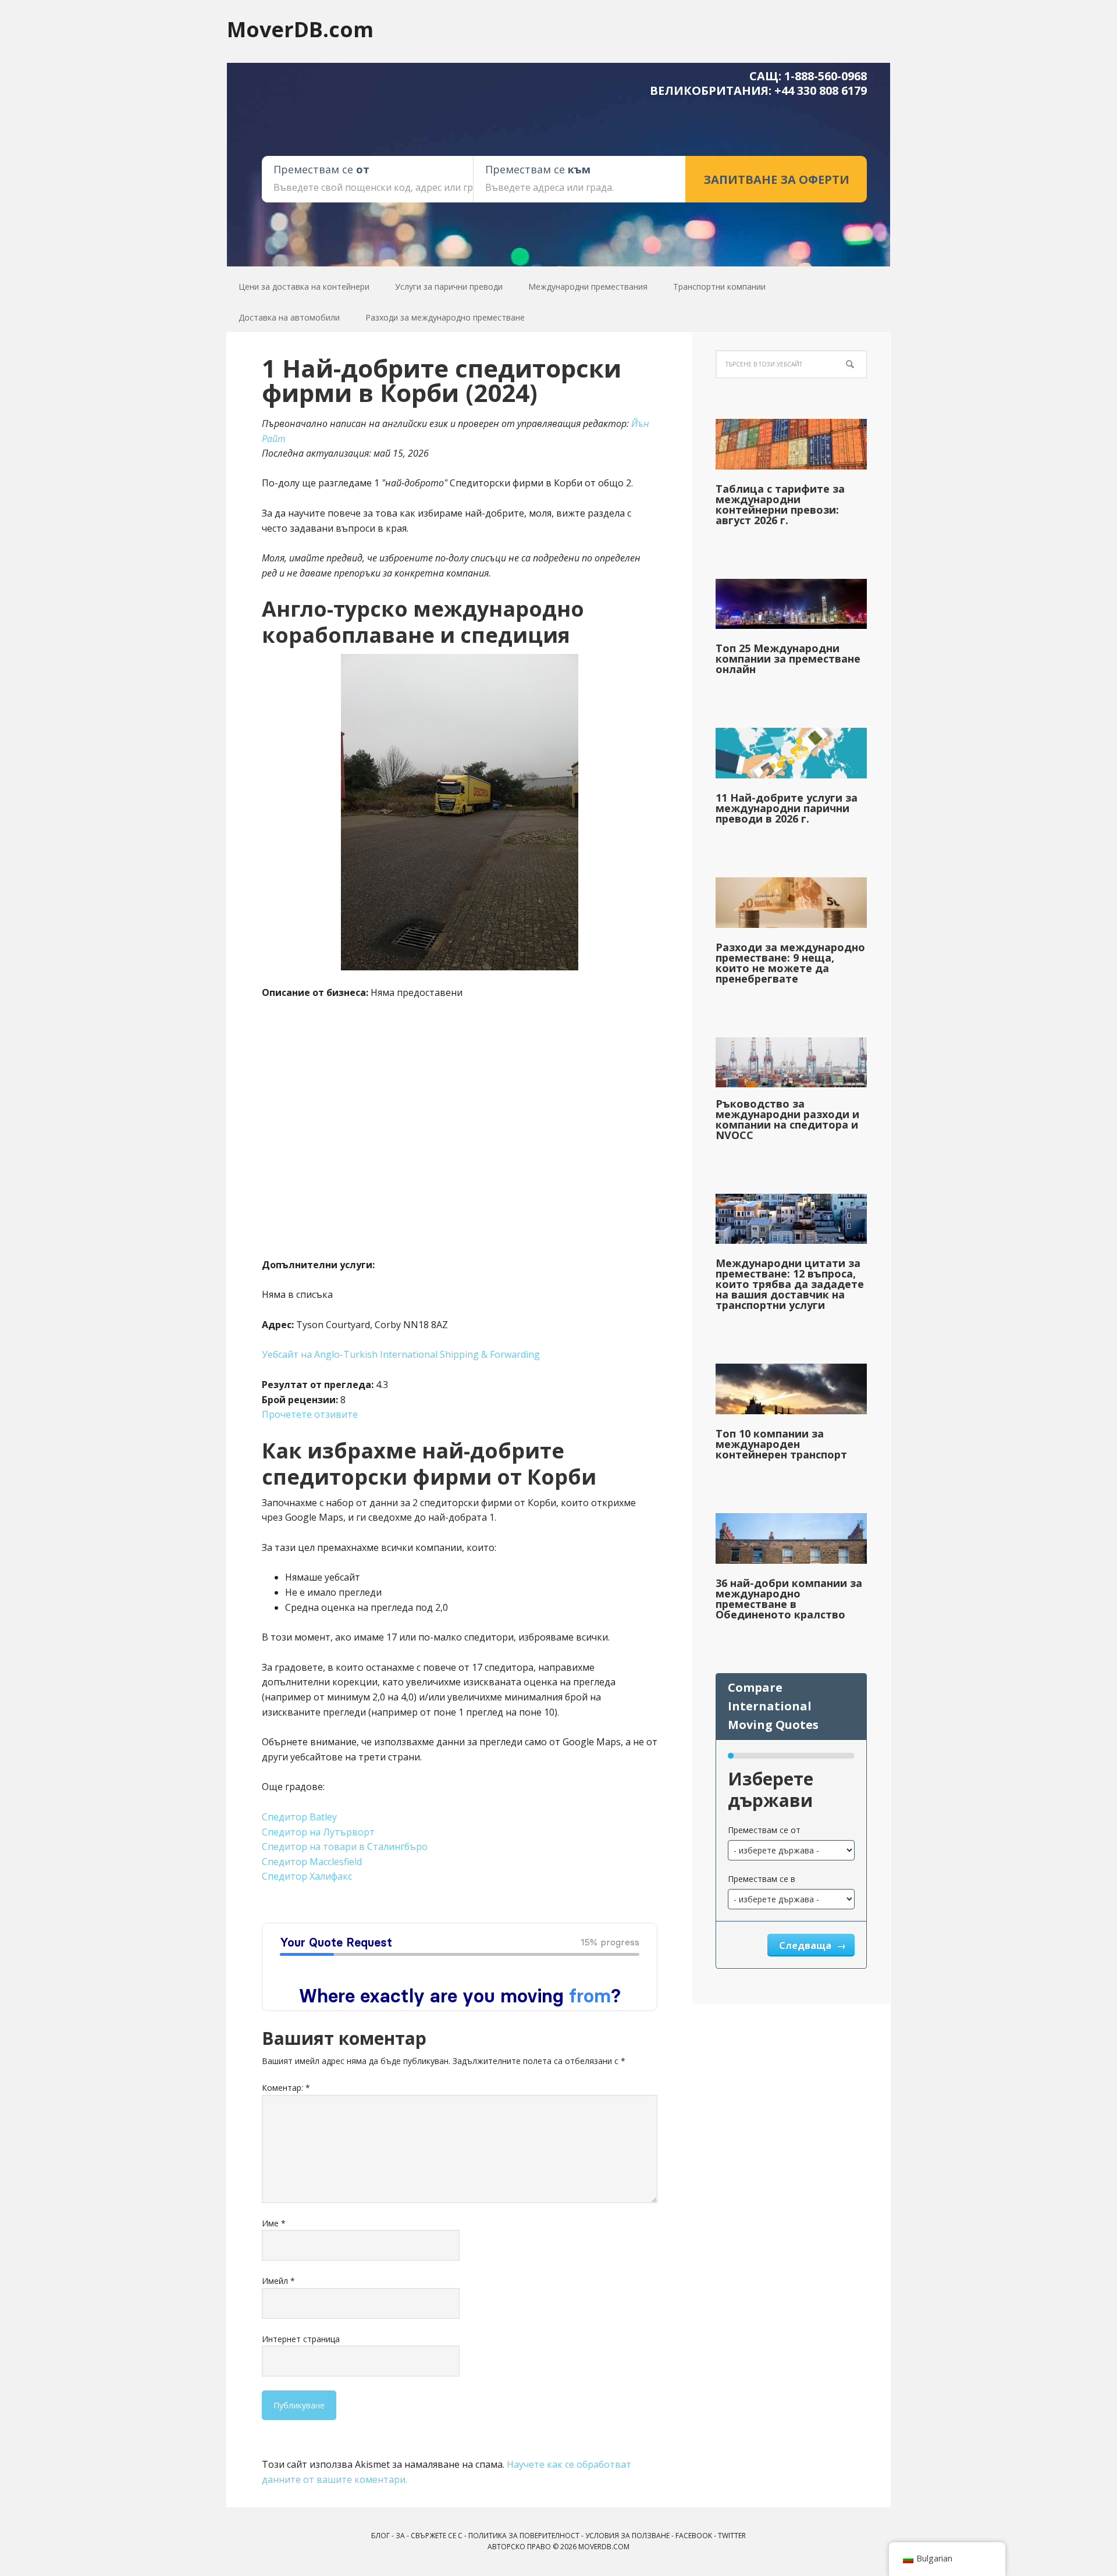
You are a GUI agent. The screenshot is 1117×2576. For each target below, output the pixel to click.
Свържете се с (437, 2536)
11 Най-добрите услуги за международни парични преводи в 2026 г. (787, 808)
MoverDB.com (300, 29)
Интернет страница (301, 2339)
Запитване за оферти (776, 179)
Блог (380, 2536)
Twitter (732, 2536)
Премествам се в (762, 1879)
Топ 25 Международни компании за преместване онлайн (788, 659)
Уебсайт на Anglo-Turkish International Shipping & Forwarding (401, 1354)
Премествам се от (764, 1830)
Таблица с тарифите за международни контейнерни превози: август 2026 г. (780, 504)
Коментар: (286, 2088)
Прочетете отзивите (310, 1414)
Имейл (278, 2281)
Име (274, 2223)
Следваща (806, 1945)
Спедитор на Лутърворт (318, 1832)
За (400, 2536)
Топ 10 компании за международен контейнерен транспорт (781, 1444)
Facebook (694, 2536)
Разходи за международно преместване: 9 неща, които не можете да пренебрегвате (790, 963)
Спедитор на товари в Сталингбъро (345, 1846)
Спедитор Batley (299, 1817)
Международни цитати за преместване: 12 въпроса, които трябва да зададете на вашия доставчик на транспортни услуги (790, 1284)
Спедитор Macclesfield (312, 1862)
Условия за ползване (627, 2536)
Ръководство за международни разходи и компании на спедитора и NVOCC (787, 1119)
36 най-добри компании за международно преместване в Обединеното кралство (789, 1599)
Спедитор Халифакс (307, 1876)
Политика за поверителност (524, 2536)
